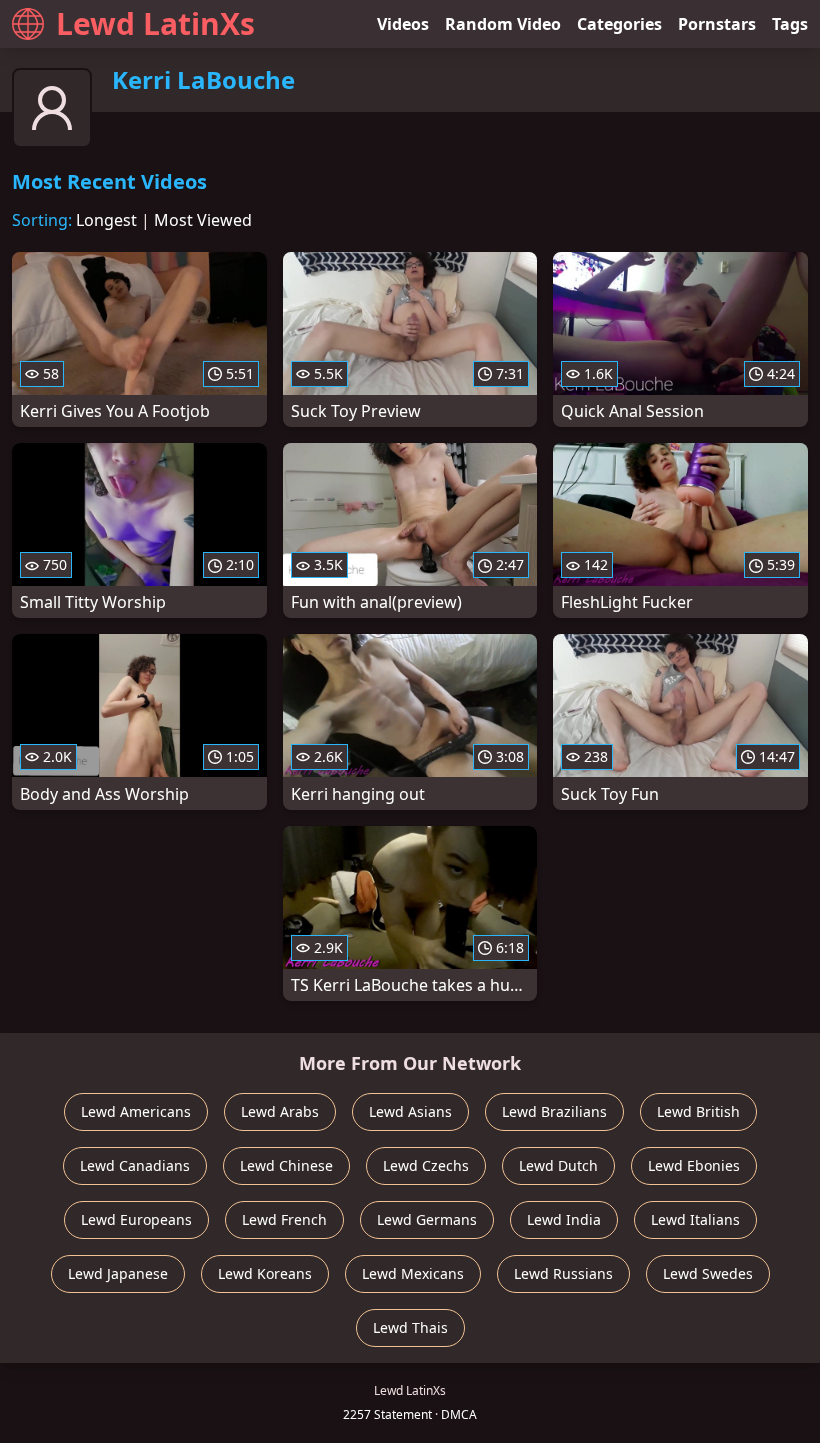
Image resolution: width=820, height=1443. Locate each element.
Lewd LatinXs (155, 23)
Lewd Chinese (286, 1165)
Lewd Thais (410, 1327)
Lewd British (698, 1111)
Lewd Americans (136, 1111)
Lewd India (564, 1219)
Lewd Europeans (136, 1219)
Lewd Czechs (426, 1165)
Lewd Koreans (265, 1273)
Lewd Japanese (118, 1273)
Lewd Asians (410, 1111)
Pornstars (717, 24)
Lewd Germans (427, 1219)
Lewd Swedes (708, 1273)
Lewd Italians (695, 1219)
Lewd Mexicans (413, 1273)
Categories (619, 24)
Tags (790, 24)
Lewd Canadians (135, 1165)
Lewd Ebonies (694, 1165)
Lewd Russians (563, 1273)
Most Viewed (203, 220)
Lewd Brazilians (554, 1111)
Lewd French (284, 1219)
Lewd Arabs (280, 1111)
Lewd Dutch (558, 1165)
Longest (106, 220)
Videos (403, 24)
